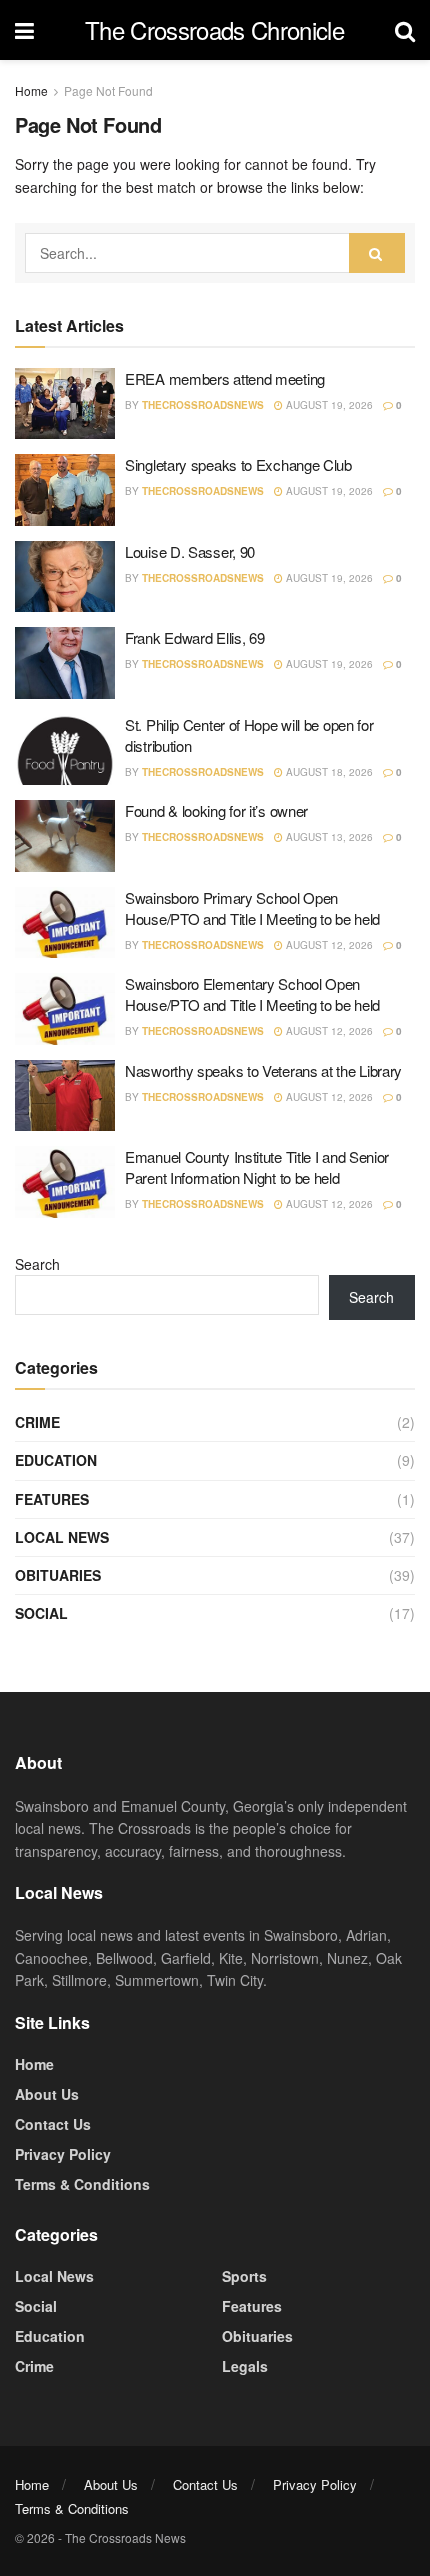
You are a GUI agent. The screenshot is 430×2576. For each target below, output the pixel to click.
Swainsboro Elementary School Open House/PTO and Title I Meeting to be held (252, 994)
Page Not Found (108, 90)
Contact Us (53, 2124)
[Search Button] (377, 253)
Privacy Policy (63, 2154)
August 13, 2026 (328, 837)
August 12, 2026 (328, 945)
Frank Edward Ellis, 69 (194, 637)
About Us (47, 2094)
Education (56, 1460)
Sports (244, 2276)
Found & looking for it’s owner (216, 810)
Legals (245, 2366)
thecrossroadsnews (203, 405)
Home (31, 90)
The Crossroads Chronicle (214, 30)
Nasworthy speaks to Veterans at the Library (263, 1070)
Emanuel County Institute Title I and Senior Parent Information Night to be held (257, 1167)
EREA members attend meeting (225, 378)
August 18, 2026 (328, 772)
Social (41, 1613)
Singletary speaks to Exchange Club (238, 464)
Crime (37, 1422)
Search (37, 1264)
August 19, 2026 (328, 405)
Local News (62, 1537)
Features (52, 1499)
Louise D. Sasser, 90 (190, 551)
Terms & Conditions (82, 2184)
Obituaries (58, 1575)
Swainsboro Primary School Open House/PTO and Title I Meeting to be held (252, 908)
